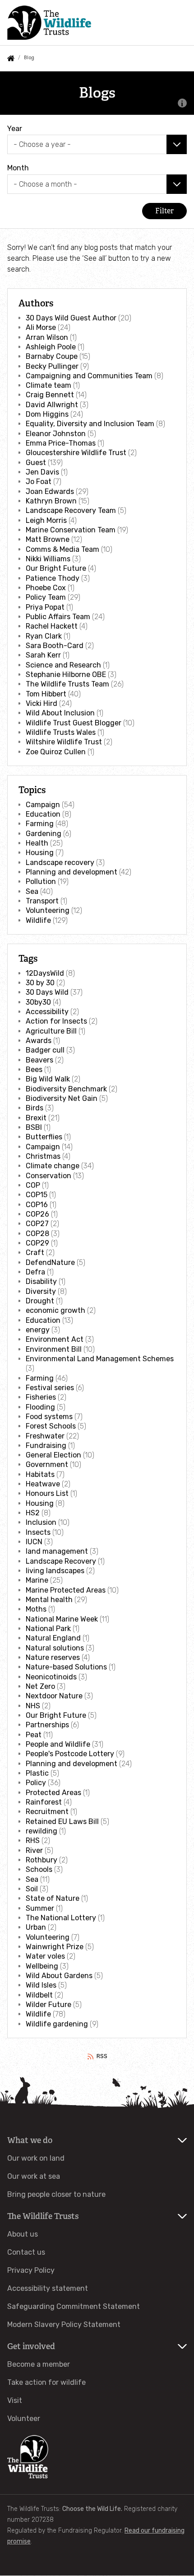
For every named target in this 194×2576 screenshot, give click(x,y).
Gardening (44, 834)
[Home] (49, 22)
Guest (36, 463)
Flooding (40, 1407)
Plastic (37, 1773)
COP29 (37, 1243)
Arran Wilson (47, 337)
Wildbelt (39, 1995)
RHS (33, 1840)
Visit (15, 2400)
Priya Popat (45, 607)
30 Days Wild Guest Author (71, 318)
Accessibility (47, 1012)
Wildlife (38, 920)
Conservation (48, 1176)
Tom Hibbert (46, 694)
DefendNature (50, 1262)
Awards (39, 1041)
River (34, 1850)
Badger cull (45, 1050)
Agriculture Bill (51, 1031)
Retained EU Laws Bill (62, 1822)
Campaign (43, 805)
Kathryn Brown (51, 501)
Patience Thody (53, 578)
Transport (42, 901)
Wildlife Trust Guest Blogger (74, 723)
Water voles (45, 1956)
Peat (34, 1735)
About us (23, 2234)
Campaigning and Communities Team (89, 376)
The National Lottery (61, 1918)
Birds (35, 1108)
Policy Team (46, 597)
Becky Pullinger (52, 366)
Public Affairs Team (58, 617)
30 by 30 (40, 983)
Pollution (41, 881)
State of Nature (53, 1898)
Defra (35, 1272)
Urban (36, 1927)
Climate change (53, 1166)
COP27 (37, 1224)
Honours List (47, 1493)
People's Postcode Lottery (70, 1754)
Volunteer (24, 2419)
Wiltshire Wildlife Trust (64, 742)
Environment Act (55, 1339)
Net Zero (40, 1686)
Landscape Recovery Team (71, 510)
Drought (40, 1301)
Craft (35, 1253)
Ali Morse (41, 327)
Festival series (50, 1388)
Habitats (40, 1474)
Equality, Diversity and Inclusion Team (90, 424)
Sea (32, 891)
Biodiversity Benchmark (66, 1089)
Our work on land (36, 2158)
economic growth (55, 1310)
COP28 (37, 1234)
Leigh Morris (46, 520)
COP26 (37, 1214)
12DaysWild (45, 973)
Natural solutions (55, 1648)
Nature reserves (53, 1657)
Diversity (41, 1291)
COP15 (37, 1195)
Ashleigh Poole (51, 347)
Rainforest (44, 1802)
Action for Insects (56, 1021)
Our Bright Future (56, 568)
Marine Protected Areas (66, 1590)
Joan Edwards (50, 491)
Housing (40, 853)
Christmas (43, 1156)
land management (57, 1551)
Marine (37, 1580)
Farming (40, 824)
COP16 (37, 1205)
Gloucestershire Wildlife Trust (76, 453)
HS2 (33, 1513)
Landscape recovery (60, 863)
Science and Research (63, 665)
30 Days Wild (47, 992)
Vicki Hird (42, 703)
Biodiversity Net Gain (62, 1098)
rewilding (42, 1831)
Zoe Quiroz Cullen (56, 752)
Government (47, 1464)
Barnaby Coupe (52, 356)
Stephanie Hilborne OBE (66, 675)
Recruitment (47, 1812)
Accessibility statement (48, 2288)
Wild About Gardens (59, 1976)
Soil (32, 1889)
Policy (36, 1783)
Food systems (49, 1417)
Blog (29, 58)
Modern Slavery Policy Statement (64, 2325)
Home (11, 58)
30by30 (38, 1002)
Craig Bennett (50, 395)
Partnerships (47, 1725)
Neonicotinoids (51, 1677)
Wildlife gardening (57, 2024)
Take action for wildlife (46, 2382)
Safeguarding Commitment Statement (74, 2306)
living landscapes (55, 1571)
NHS (33, 1706)
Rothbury (42, 1860)
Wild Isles (41, 1985)
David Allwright (52, 405)
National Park (48, 1629)
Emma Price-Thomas (61, 443)
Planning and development (72, 872)
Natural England (53, 1638)
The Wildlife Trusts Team (67, 684)
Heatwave (43, 1484)
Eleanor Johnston (56, 434)
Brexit (36, 1118)
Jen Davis (42, 472)
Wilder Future (48, 2005)
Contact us (26, 2252)
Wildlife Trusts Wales (61, 732)
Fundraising (46, 1445)
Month (18, 168)
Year (15, 129)
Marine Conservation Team (71, 530)
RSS (102, 2056)
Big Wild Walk (48, 1079)
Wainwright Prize (55, 1947)
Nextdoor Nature (54, 1696)
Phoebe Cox (46, 588)
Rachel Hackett (52, 626)
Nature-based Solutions (66, 1667)
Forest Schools (51, 1426)
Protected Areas (53, 1793)
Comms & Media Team (62, 549)
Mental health (49, 1600)
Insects (38, 1532)
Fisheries (41, 1397)
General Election (53, 1455)
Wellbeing (42, 1966)
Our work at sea (34, 2176)
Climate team (48, 385)
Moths (36, 1609)
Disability (41, 1281)
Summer (40, 1908)
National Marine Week (62, 1619)
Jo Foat (39, 482)
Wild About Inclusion (60, 713)
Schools (39, 1869)
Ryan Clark (44, 636)
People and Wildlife (58, 1744)
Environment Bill (54, 1349)
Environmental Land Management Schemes (100, 1359)
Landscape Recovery (61, 1561)
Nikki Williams (48, 559)
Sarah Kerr (43, 655)
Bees (34, 1069)
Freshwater (45, 1436)
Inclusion (41, 1522)
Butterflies (44, 1137)
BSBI (34, 1127)
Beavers (39, 1060)
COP (33, 1185)
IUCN (34, 1542)
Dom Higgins (47, 414)
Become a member (39, 2364)
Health (37, 843)
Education (43, 814)
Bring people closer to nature (56, 2194)
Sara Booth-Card (55, 646)
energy (38, 1330)
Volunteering (48, 910)
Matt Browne (48, 539)
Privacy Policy (31, 2270)
